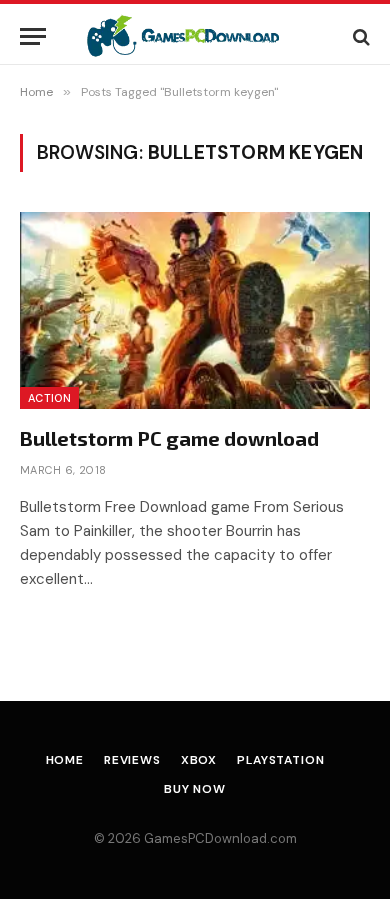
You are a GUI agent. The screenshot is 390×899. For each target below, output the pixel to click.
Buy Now (195, 789)
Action (49, 398)
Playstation (280, 760)
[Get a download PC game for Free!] (195, 36)
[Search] (359, 36)
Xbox (199, 760)
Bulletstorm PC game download (169, 438)
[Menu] (33, 36)
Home (65, 760)
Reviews (132, 760)
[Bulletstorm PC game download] (195, 310)
